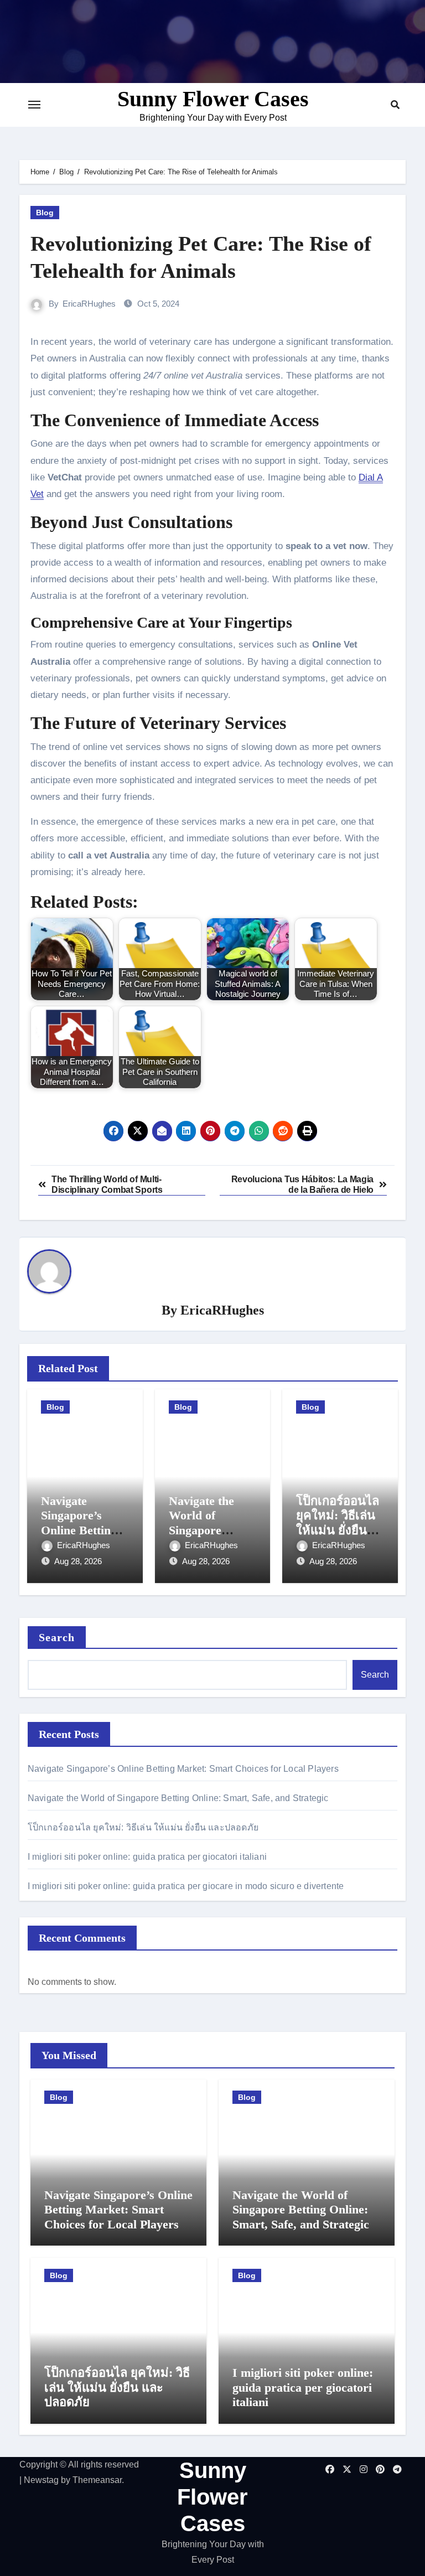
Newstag (41, 2480)
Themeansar (97, 2480)
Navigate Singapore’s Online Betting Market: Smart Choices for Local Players (183, 1769)
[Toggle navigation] (34, 105)
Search (57, 1637)
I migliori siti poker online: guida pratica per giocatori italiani (147, 1857)
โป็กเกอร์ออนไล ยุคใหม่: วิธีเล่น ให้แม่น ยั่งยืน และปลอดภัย (338, 1523)
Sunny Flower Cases (213, 99)
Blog (45, 213)
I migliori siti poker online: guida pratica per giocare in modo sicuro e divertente (186, 1886)
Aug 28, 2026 (78, 1561)
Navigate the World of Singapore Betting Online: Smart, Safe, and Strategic (178, 1798)
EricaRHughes (89, 304)
